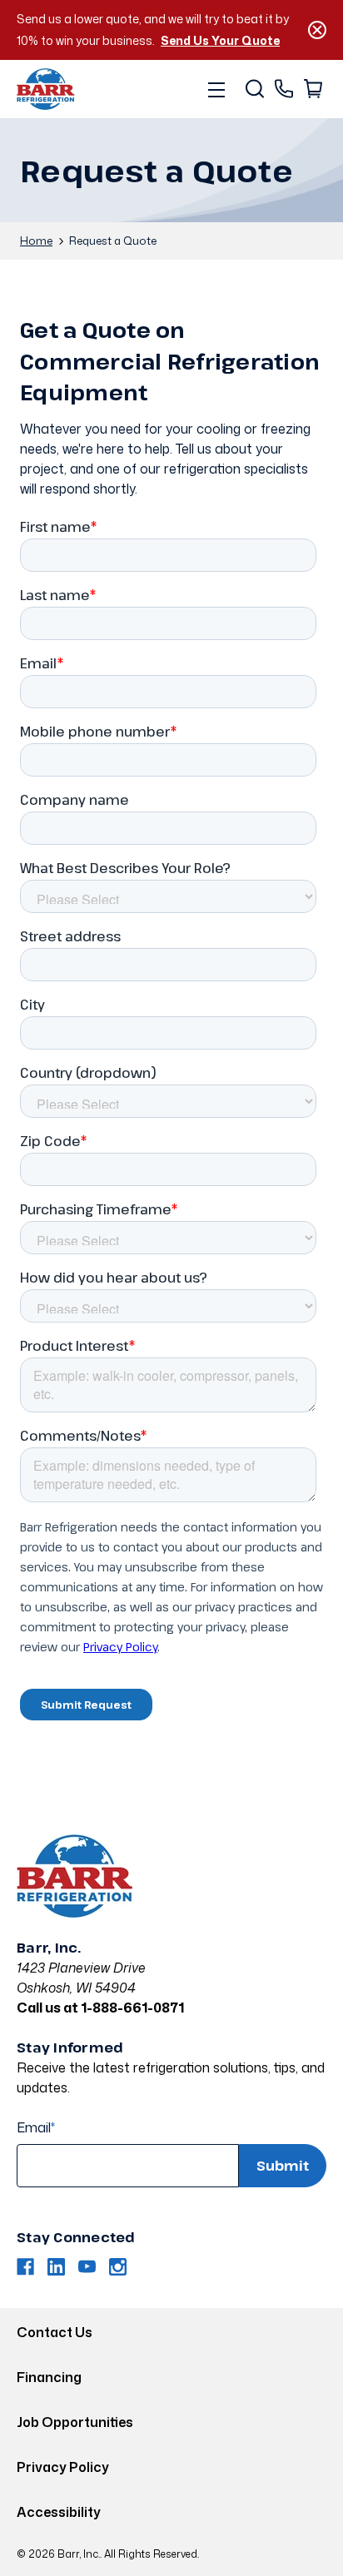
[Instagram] (118, 2267)
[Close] (317, 30)
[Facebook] (25, 2267)
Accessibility (59, 2512)
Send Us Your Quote (220, 40)
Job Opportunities (75, 2422)
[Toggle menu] (216, 89)
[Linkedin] (56, 2267)
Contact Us (55, 2332)
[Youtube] (87, 2267)
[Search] (254, 89)
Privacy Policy (63, 2467)
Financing (49, 2377)
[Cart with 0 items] (312, 89)
